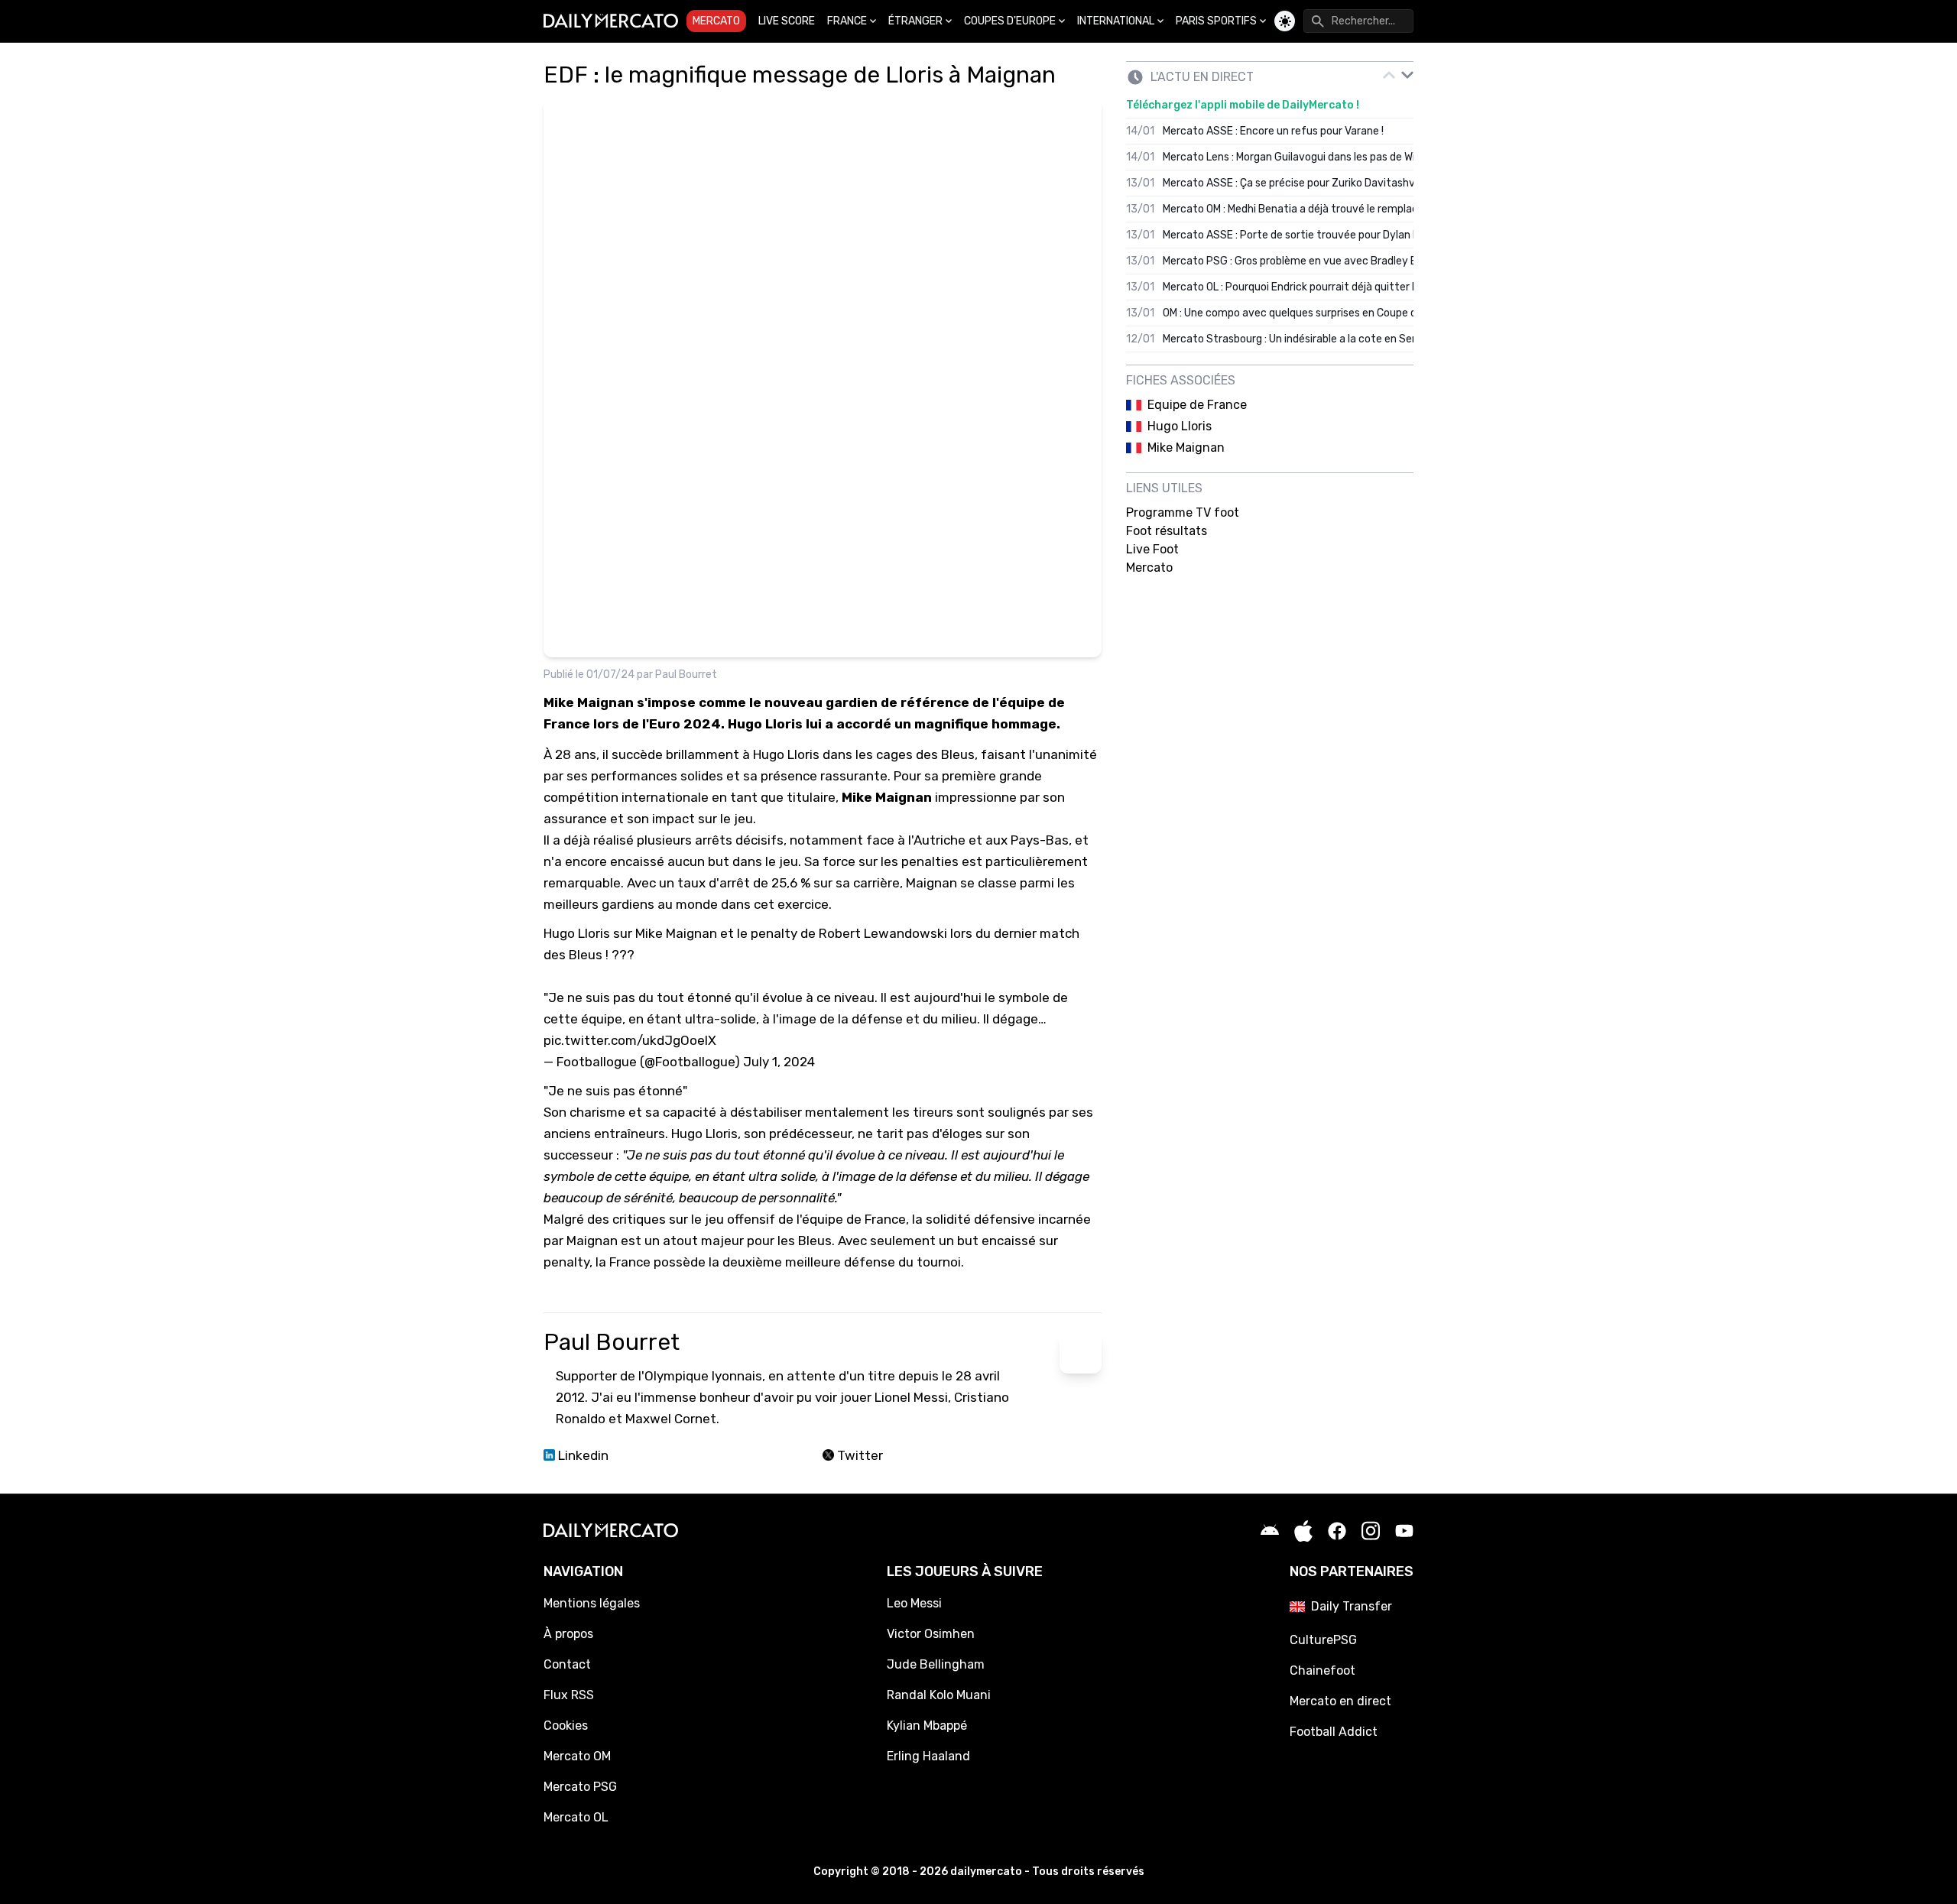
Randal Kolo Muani (939, 1695)
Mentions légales (592, 1603)
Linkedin (582, 1455)
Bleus (958, 754)
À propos (568, 1634)
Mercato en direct (1340, 1701)
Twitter (858, 1455)
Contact (567, 1664)
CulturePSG (1323, 1640)
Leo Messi (914, 1603)
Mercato (716, 21)
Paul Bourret (686, 675)
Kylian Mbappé (927, 1726)
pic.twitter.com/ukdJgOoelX (630, 1040)
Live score (787, 21)
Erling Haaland (928, 1756)
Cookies (566, 1726)
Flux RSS (569, 1695)
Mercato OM (577, 1756)
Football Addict (1334, 1732)
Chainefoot (1323, 1670)
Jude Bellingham (936, 1664)
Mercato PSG (580, 1787)
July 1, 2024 (779, 1062)
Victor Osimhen (931, 1634)
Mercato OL (576, 1817)
